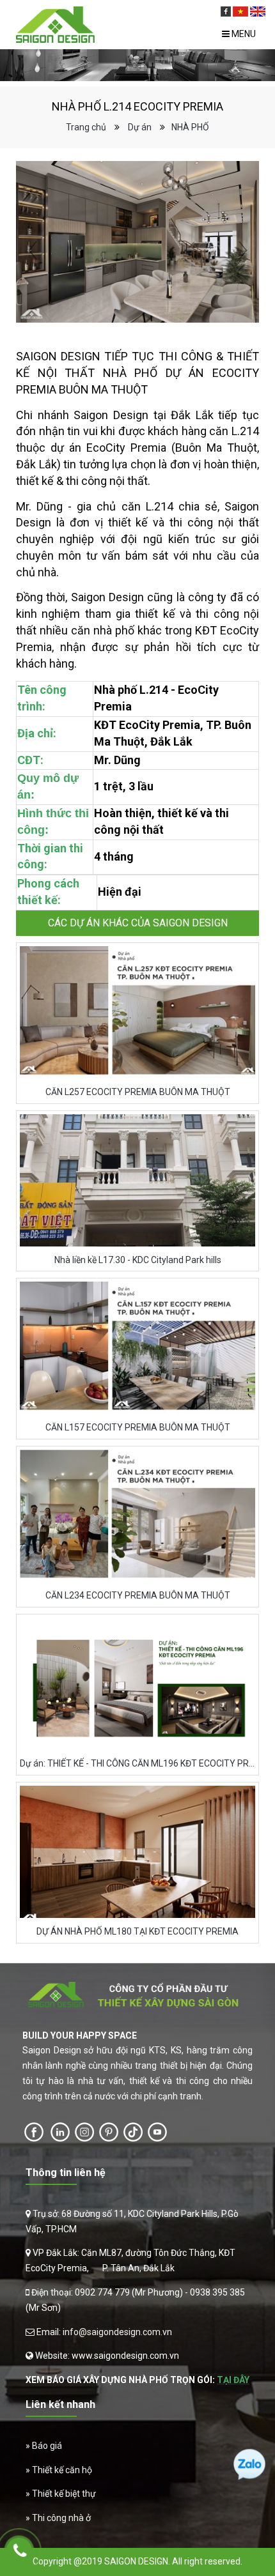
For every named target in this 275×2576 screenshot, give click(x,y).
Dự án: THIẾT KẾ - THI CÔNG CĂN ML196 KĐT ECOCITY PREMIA (137, 1763)
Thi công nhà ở (61, 2518)
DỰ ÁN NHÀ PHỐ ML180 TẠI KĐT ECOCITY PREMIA (137, 1931)
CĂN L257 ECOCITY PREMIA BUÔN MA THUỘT (138, 1092)
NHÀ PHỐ (190, 127)
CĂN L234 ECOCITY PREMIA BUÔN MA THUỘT (138, 1595)
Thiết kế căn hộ (62, 2470)
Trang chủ (86, 127)
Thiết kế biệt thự (64, 2494)
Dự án (140, 127)
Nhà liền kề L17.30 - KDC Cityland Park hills (138, 1260)
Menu (243, 34)
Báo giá (47, 2446)
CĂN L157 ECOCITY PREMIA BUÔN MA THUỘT (138, 1427)
